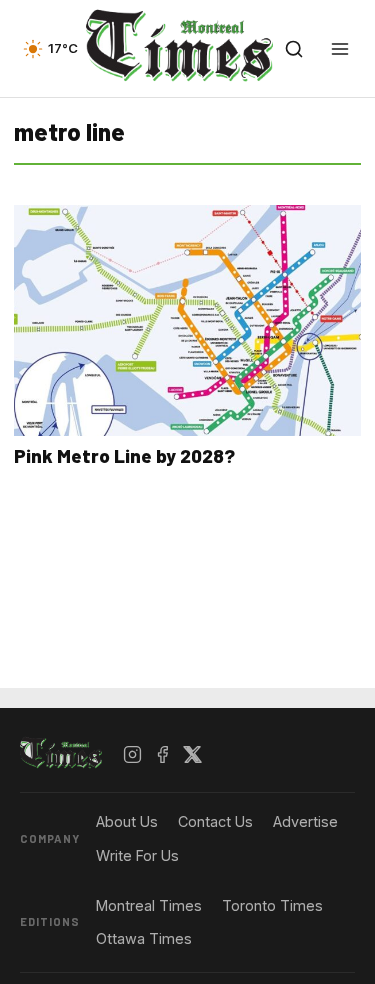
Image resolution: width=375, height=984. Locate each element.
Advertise (305, 821)
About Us (127, 821)
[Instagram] (133, 754)
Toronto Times (272, 905)
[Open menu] (340, 49)
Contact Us (215, 821)
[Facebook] (163, 754)
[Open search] (294, 49)
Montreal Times (149, 905)
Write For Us (137, 855)
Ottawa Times (144, 938)
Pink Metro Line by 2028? (124, 455)
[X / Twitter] (193, 754)
